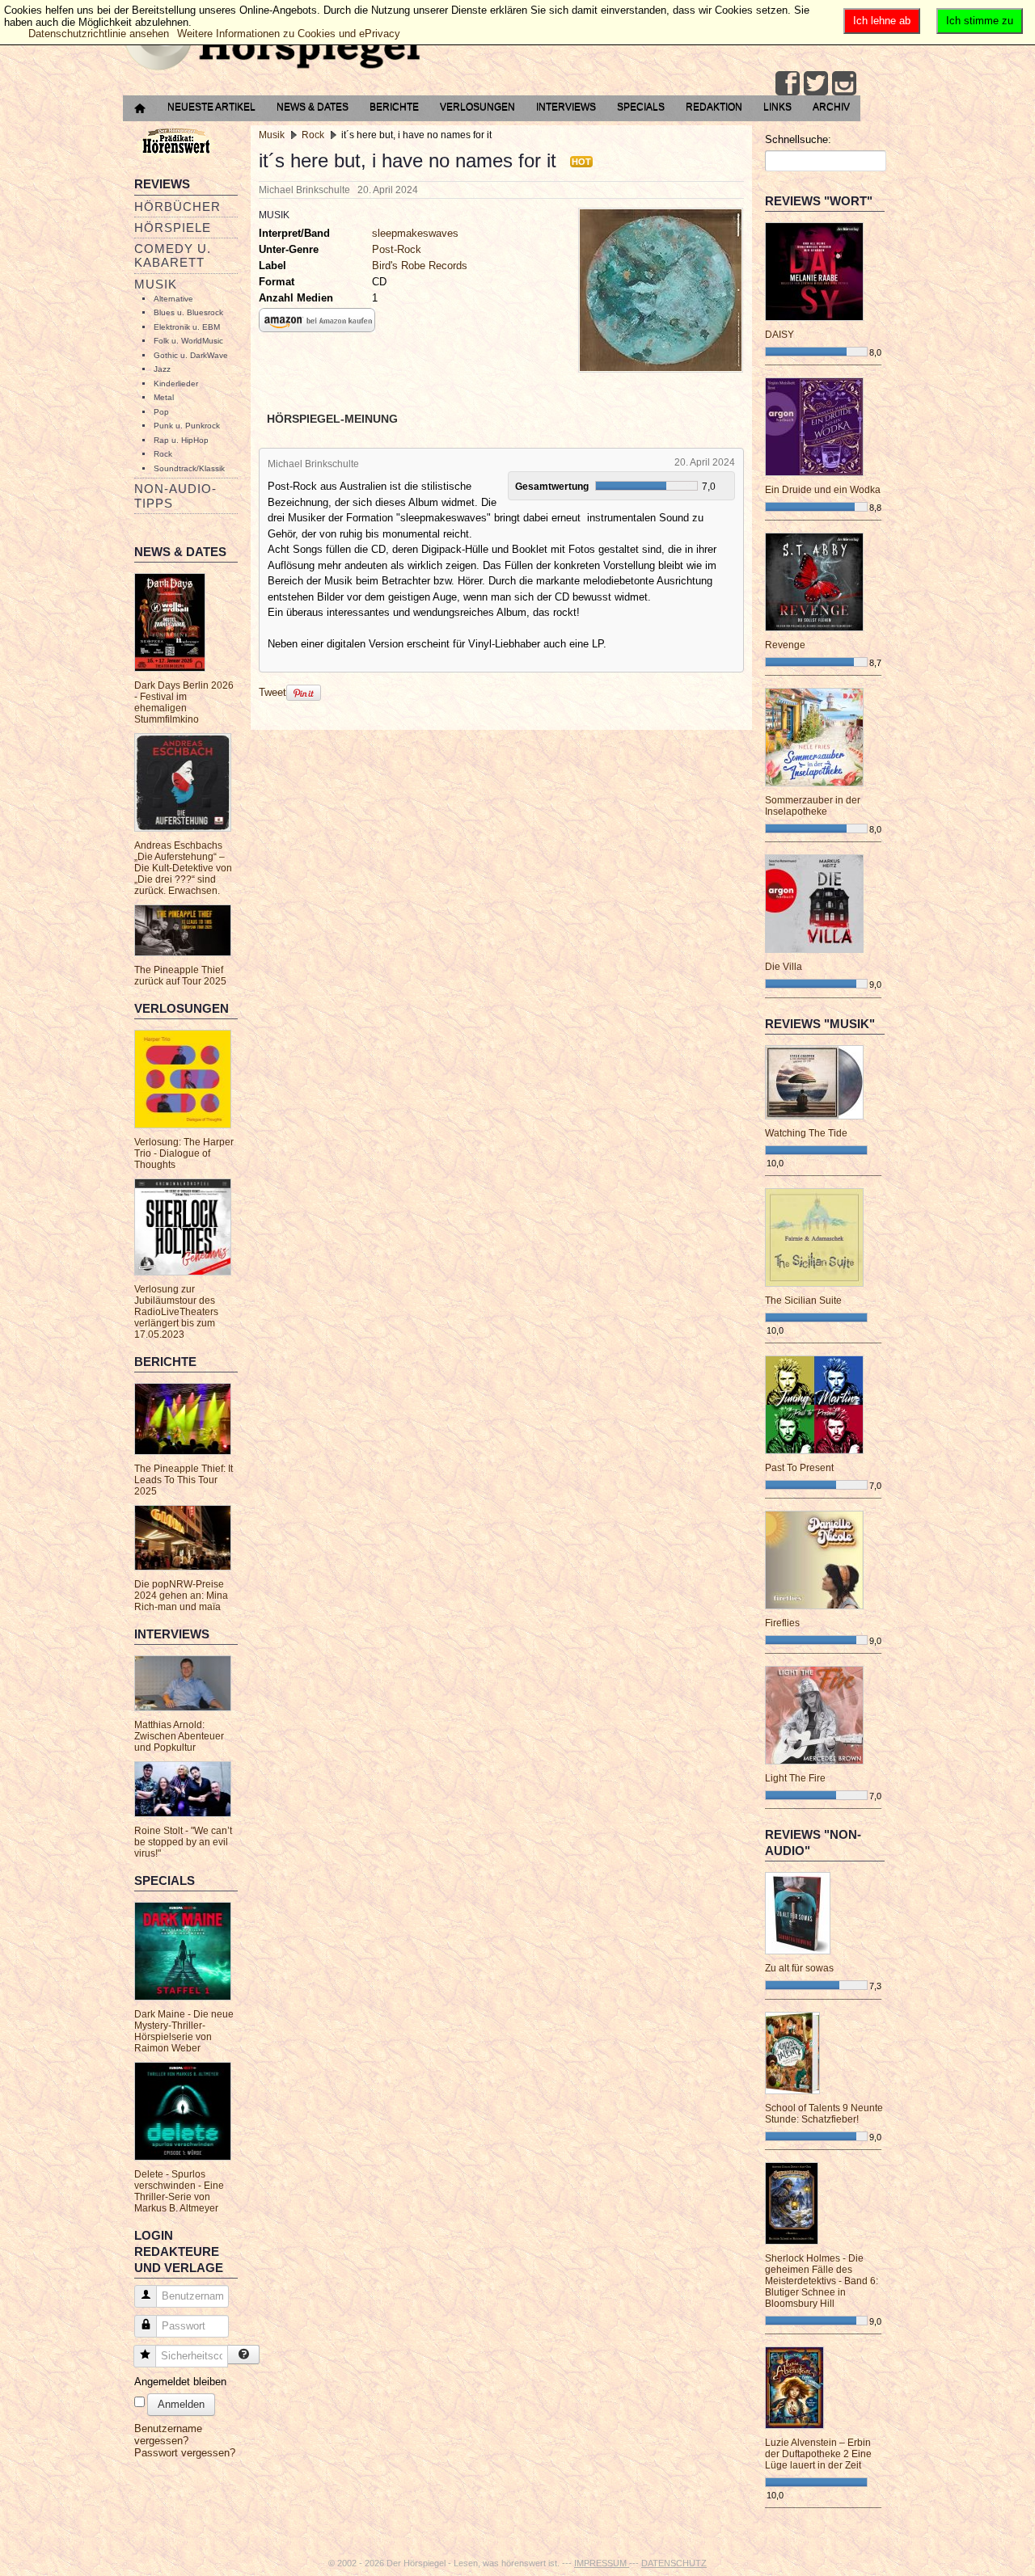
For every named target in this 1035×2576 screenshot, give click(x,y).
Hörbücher (177, 207)
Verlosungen (477, 107)
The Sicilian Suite (803, 1301)
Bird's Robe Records (420, 266)
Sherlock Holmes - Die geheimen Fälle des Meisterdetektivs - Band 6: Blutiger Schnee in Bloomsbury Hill (822, 2281)
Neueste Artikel (211, 107)
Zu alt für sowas (799, 1968)
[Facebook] (788, 83)
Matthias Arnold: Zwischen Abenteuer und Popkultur (179, 1736)
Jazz (162, 369)
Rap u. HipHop (181, 440)
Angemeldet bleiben (180, 2382)
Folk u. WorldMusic (188, 341)
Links (777, 107)
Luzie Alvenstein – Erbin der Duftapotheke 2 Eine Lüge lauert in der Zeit (818, 2454)
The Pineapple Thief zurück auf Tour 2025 (180, 976)
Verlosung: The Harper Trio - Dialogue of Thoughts (184, 1153)
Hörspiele (173, 228)
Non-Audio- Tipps (175, 495)
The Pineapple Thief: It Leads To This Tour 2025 (184, 1480)
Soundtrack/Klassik (189, 468)
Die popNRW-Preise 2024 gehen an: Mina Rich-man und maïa (181, 1596)
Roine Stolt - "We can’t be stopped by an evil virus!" (183, 1842)
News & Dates (313, 107)
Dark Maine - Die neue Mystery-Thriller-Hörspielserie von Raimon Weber (184, 2031)
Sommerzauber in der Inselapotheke (813, 806)
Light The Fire (795, 1778)
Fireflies (782, 1623)
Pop (161, 412)
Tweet (272, 692)
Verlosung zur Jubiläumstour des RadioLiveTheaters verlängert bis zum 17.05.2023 (176, 1312)
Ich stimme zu (980, 21)
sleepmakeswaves (415, 233)
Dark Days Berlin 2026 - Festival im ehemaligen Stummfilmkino (184, 702)
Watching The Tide (806, 1133)
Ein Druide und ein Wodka (823, 490)
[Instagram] (844, 83)
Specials (641, 107)
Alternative (173, 299)
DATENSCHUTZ (674, 2563)
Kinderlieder (176, 384)
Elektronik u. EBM (187, 327)
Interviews (566, 107)
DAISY (779, 335)
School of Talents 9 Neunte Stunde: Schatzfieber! (824, 2114)
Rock (163, 454)
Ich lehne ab (882, 21)
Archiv (831, 107)
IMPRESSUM (602, 2563)
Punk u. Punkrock (187, 426)
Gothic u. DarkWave (191, 355)
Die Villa (784, 967)
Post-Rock (397, 249)
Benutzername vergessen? (168, 2435)
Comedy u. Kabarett (173, 255)
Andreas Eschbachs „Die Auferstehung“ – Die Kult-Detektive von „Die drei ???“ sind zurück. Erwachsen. (183, 868)
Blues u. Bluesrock (188, 312)
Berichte (394, 107)
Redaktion (714, 107)
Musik (156, 284)
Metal (164, 397)
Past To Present (799, 1468)
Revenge (785, 645)
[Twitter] (816, 83)
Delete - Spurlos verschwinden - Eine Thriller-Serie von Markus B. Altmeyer (179, 2191)
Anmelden (181, 2404)
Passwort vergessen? (185, 2453)
